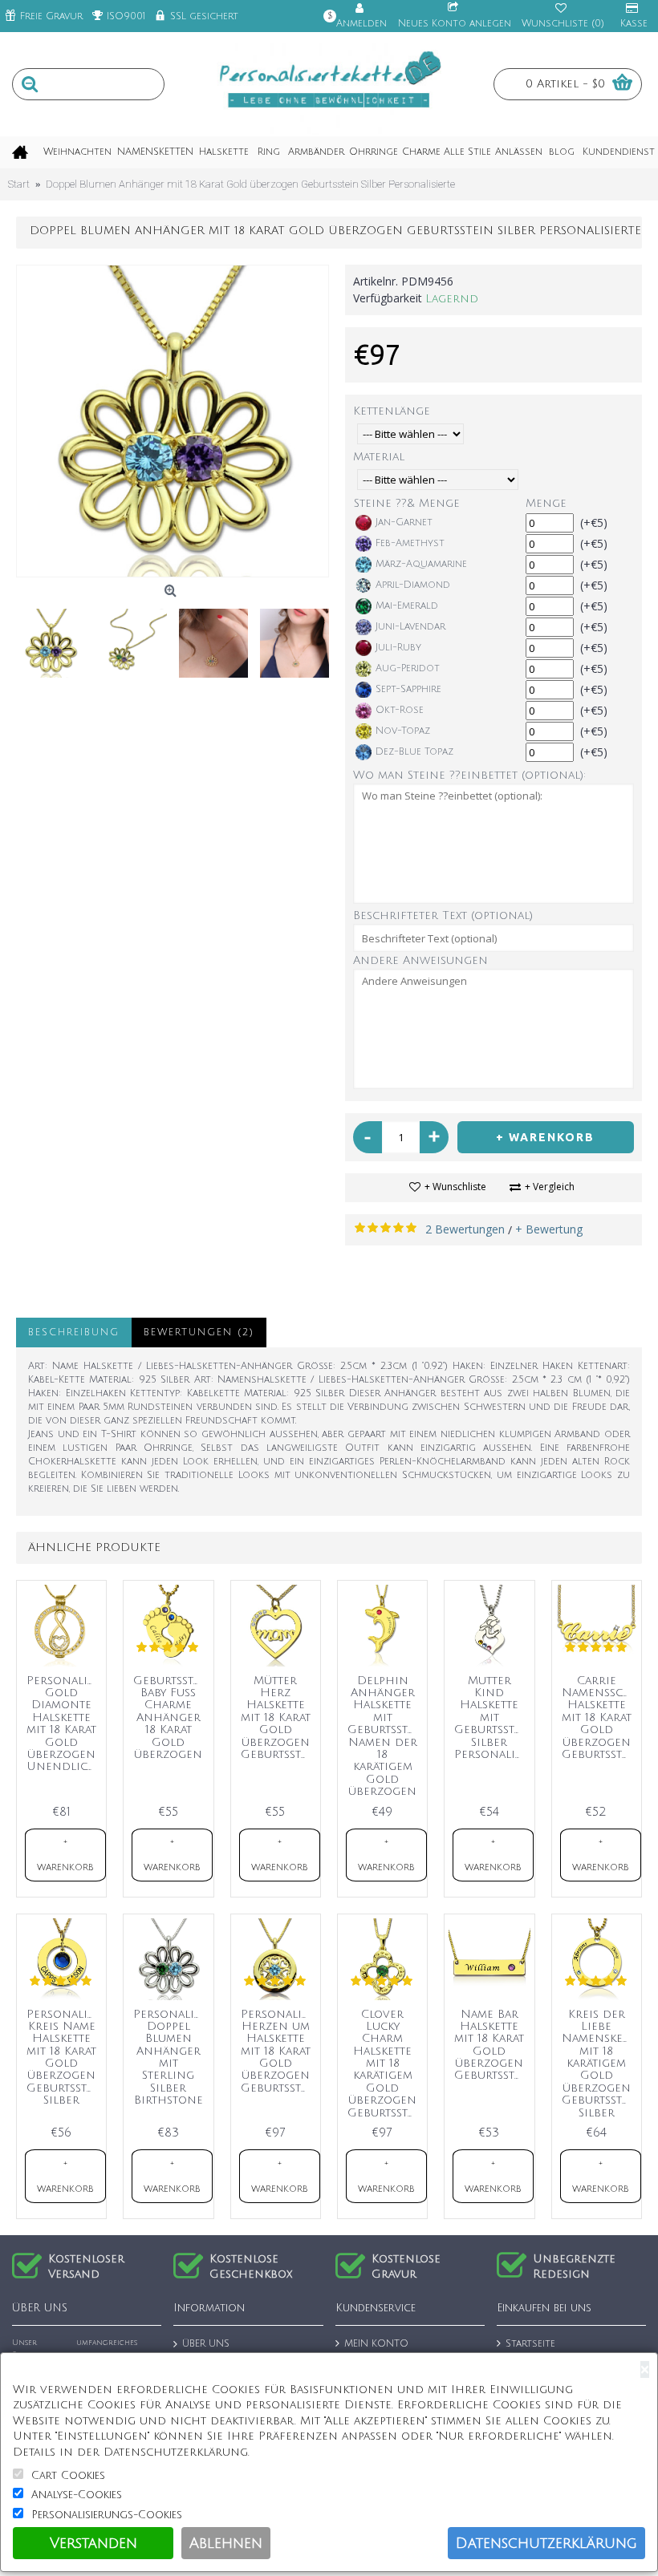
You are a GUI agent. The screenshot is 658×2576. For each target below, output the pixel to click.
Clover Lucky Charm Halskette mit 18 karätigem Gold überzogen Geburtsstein (385, 2064)
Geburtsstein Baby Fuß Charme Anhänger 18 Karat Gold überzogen (171, 1717)
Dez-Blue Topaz (414, 752)
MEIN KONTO (376, 2344)
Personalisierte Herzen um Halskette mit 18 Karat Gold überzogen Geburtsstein (278, 2051)
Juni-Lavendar (410, 627)
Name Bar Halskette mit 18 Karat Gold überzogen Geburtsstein (492, 2045)
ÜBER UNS (206, 2344)
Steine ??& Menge (407, 503)
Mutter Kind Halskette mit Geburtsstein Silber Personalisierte (492, 1717)
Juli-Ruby (398, 648)
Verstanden (93, 2543)
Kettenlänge (392, 411)
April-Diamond (413, 585)
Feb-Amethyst (410, 543)
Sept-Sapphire (408, 689)
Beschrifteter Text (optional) (443, 915)
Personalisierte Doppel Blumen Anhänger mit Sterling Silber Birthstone (171, 2058)
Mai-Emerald (407, 606)
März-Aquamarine (421, 564)
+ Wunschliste (455, 1187)
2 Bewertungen (465, 1229)
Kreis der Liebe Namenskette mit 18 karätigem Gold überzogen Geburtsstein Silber (599, 2064)
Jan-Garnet (404, 522)
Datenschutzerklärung (546, 2543)
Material (379, 457)
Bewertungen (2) (199, 1333)
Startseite (530, 2344)
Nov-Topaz (403, 731)
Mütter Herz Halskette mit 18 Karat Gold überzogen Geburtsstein (278, 1717)
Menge (546, 503)
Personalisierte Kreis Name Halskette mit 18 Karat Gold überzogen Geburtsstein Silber (64, 2058)
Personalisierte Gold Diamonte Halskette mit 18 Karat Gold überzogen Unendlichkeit (64, 1724)
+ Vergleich (550, 1187)
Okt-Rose (400, 710)
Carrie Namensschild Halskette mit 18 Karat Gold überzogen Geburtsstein (599, 1717)
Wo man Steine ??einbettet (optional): (469, 775)
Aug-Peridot (408, 668)
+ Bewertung (549, 1229)
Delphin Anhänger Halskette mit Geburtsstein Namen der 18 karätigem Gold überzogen (385, 1736)
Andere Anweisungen (420, 960)
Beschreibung (74, 1333)
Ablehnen (226, 2543)
